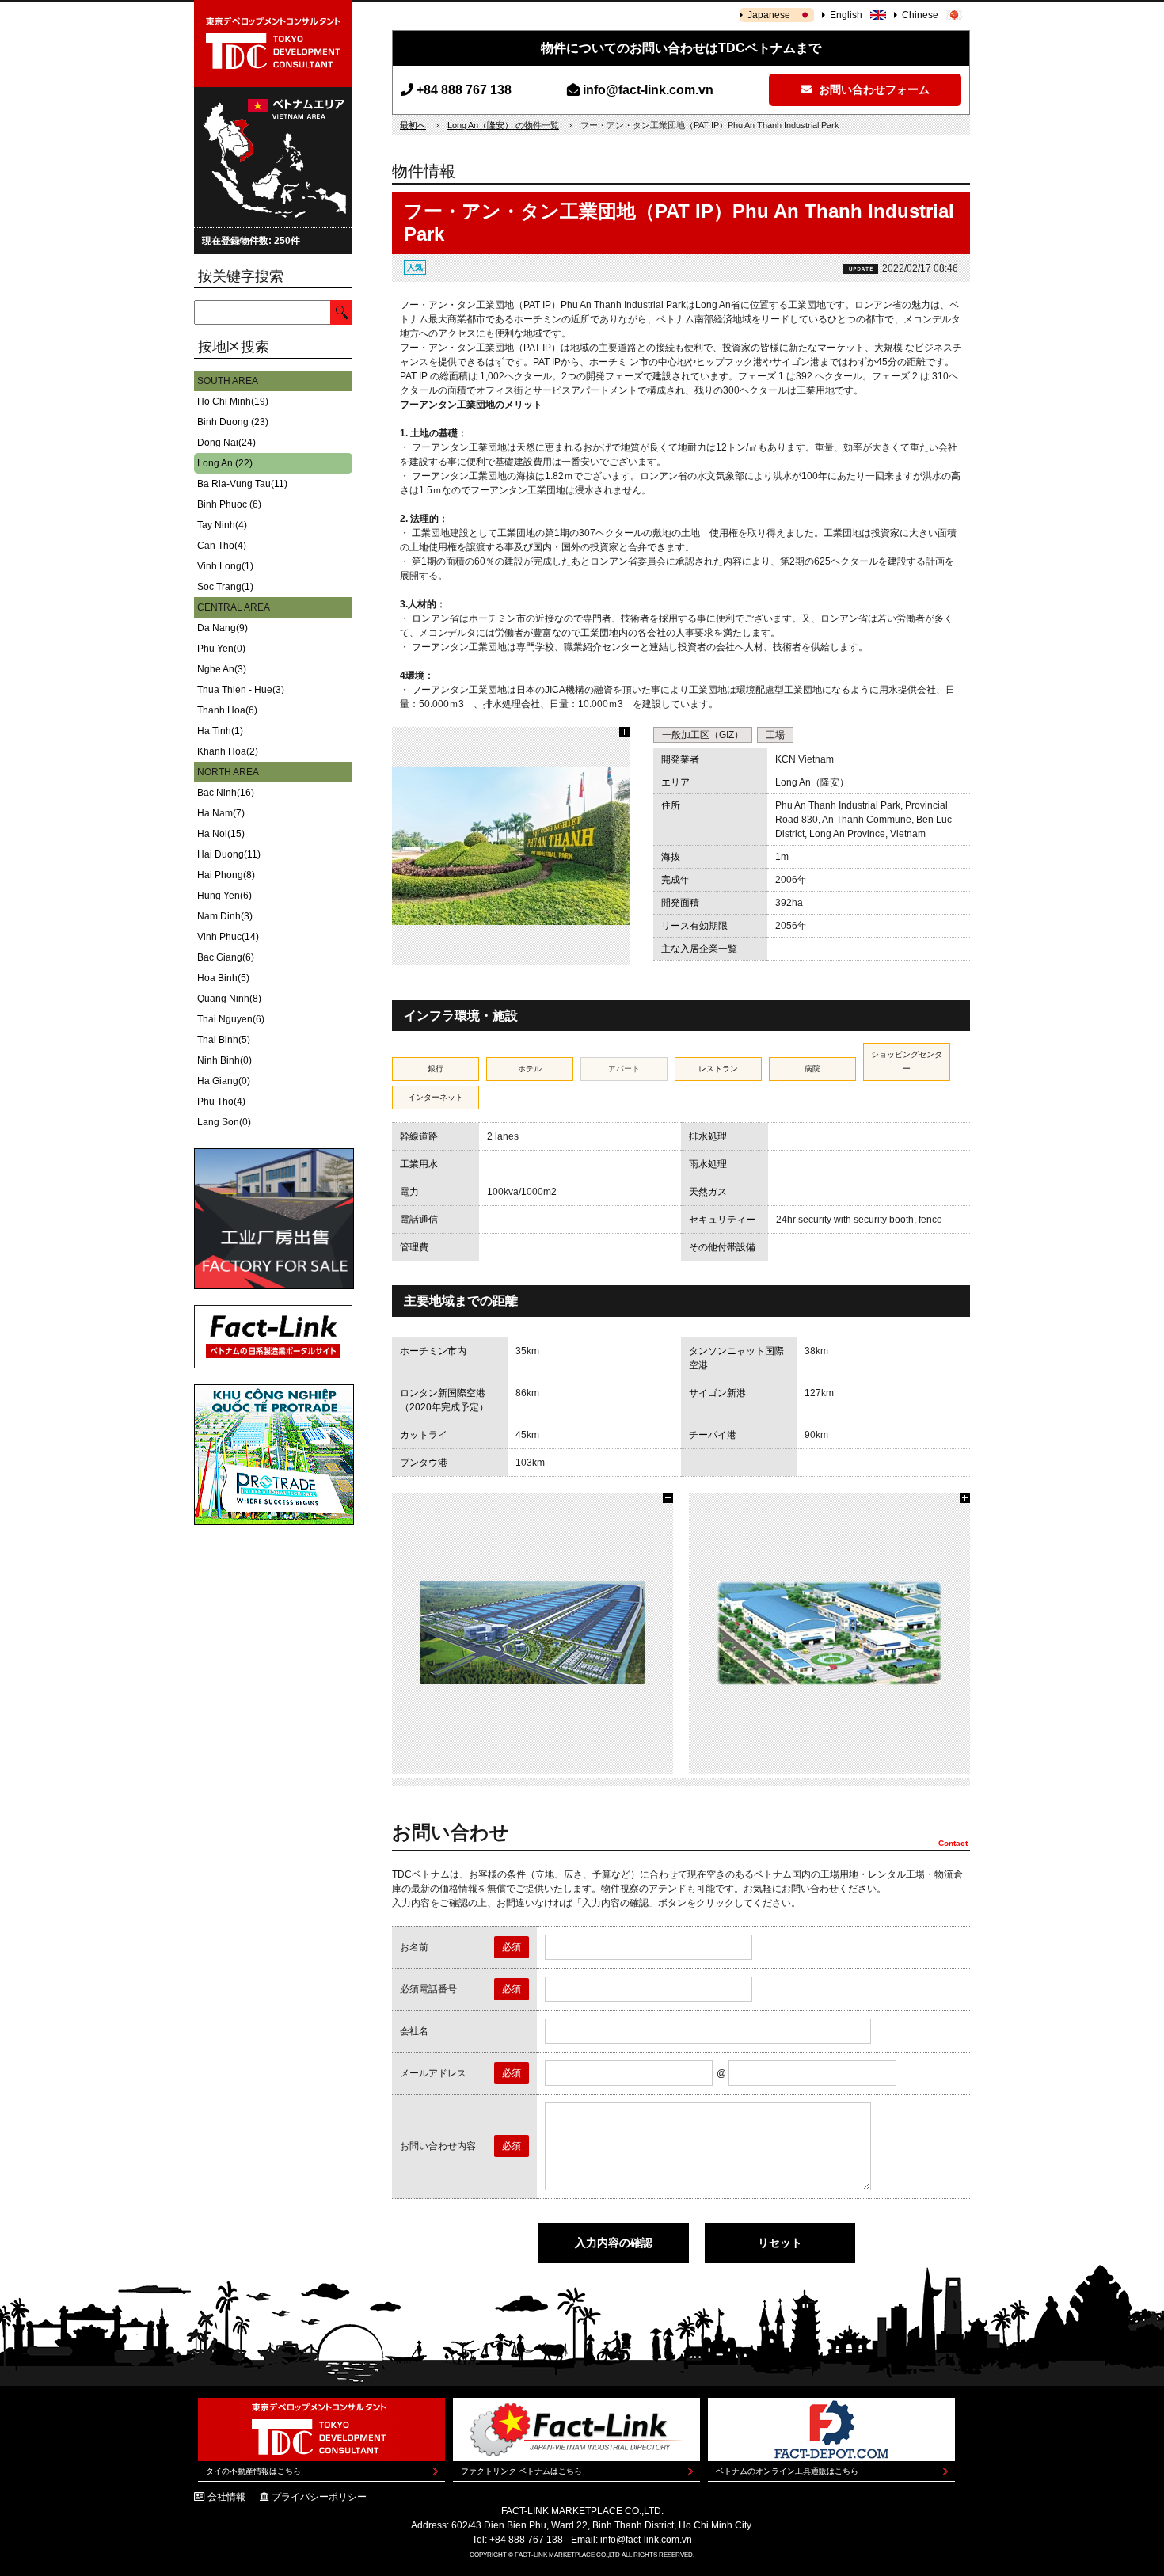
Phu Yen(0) (221, 649)
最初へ (413, 125)
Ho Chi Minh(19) (233, 401)
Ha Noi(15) (221, 834)
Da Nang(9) (223, 628)
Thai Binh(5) (224, 1040)
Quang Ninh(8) (229, 999)
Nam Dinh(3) (225, 916)
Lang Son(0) (224, 1122)
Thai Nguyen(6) (231, 1019)
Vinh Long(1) (225, 566)
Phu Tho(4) (221, 1102)
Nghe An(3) (222, 669)
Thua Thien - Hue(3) (241, 690)
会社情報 (226, 2497)
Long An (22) (225, 463)
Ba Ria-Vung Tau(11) (242, 484)
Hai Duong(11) (229, 854)
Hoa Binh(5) (223, 978)
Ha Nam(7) (221, 813)
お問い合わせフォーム (873, 89)
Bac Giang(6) (226, 957)
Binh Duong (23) (233, 422)
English (846, 15)
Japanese (769, 15)
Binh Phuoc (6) (229, 504)
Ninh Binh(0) (224, 1060)
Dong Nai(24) (226, 443)
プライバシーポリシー (319, 2497)
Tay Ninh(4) (222, 525)
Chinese (920, 15)
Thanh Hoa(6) (227, 710)
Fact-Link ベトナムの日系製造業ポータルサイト (273, 1337)
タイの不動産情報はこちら (253, 2471)
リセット (780, 2243)
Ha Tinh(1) (220, 731)
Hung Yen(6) (224, 896)
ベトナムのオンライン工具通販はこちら (787, 2471)
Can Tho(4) (222, 546)
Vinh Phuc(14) (228, 937)
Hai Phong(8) (226, 875)
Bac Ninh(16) (226, 793)
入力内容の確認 (614, 2243)
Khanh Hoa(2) (228, 751)
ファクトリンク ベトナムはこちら (521, 2471)
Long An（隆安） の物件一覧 (503, 125)
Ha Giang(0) (224, 1081)
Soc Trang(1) (225, 587)
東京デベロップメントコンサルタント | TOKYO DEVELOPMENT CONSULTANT (273, 44)
